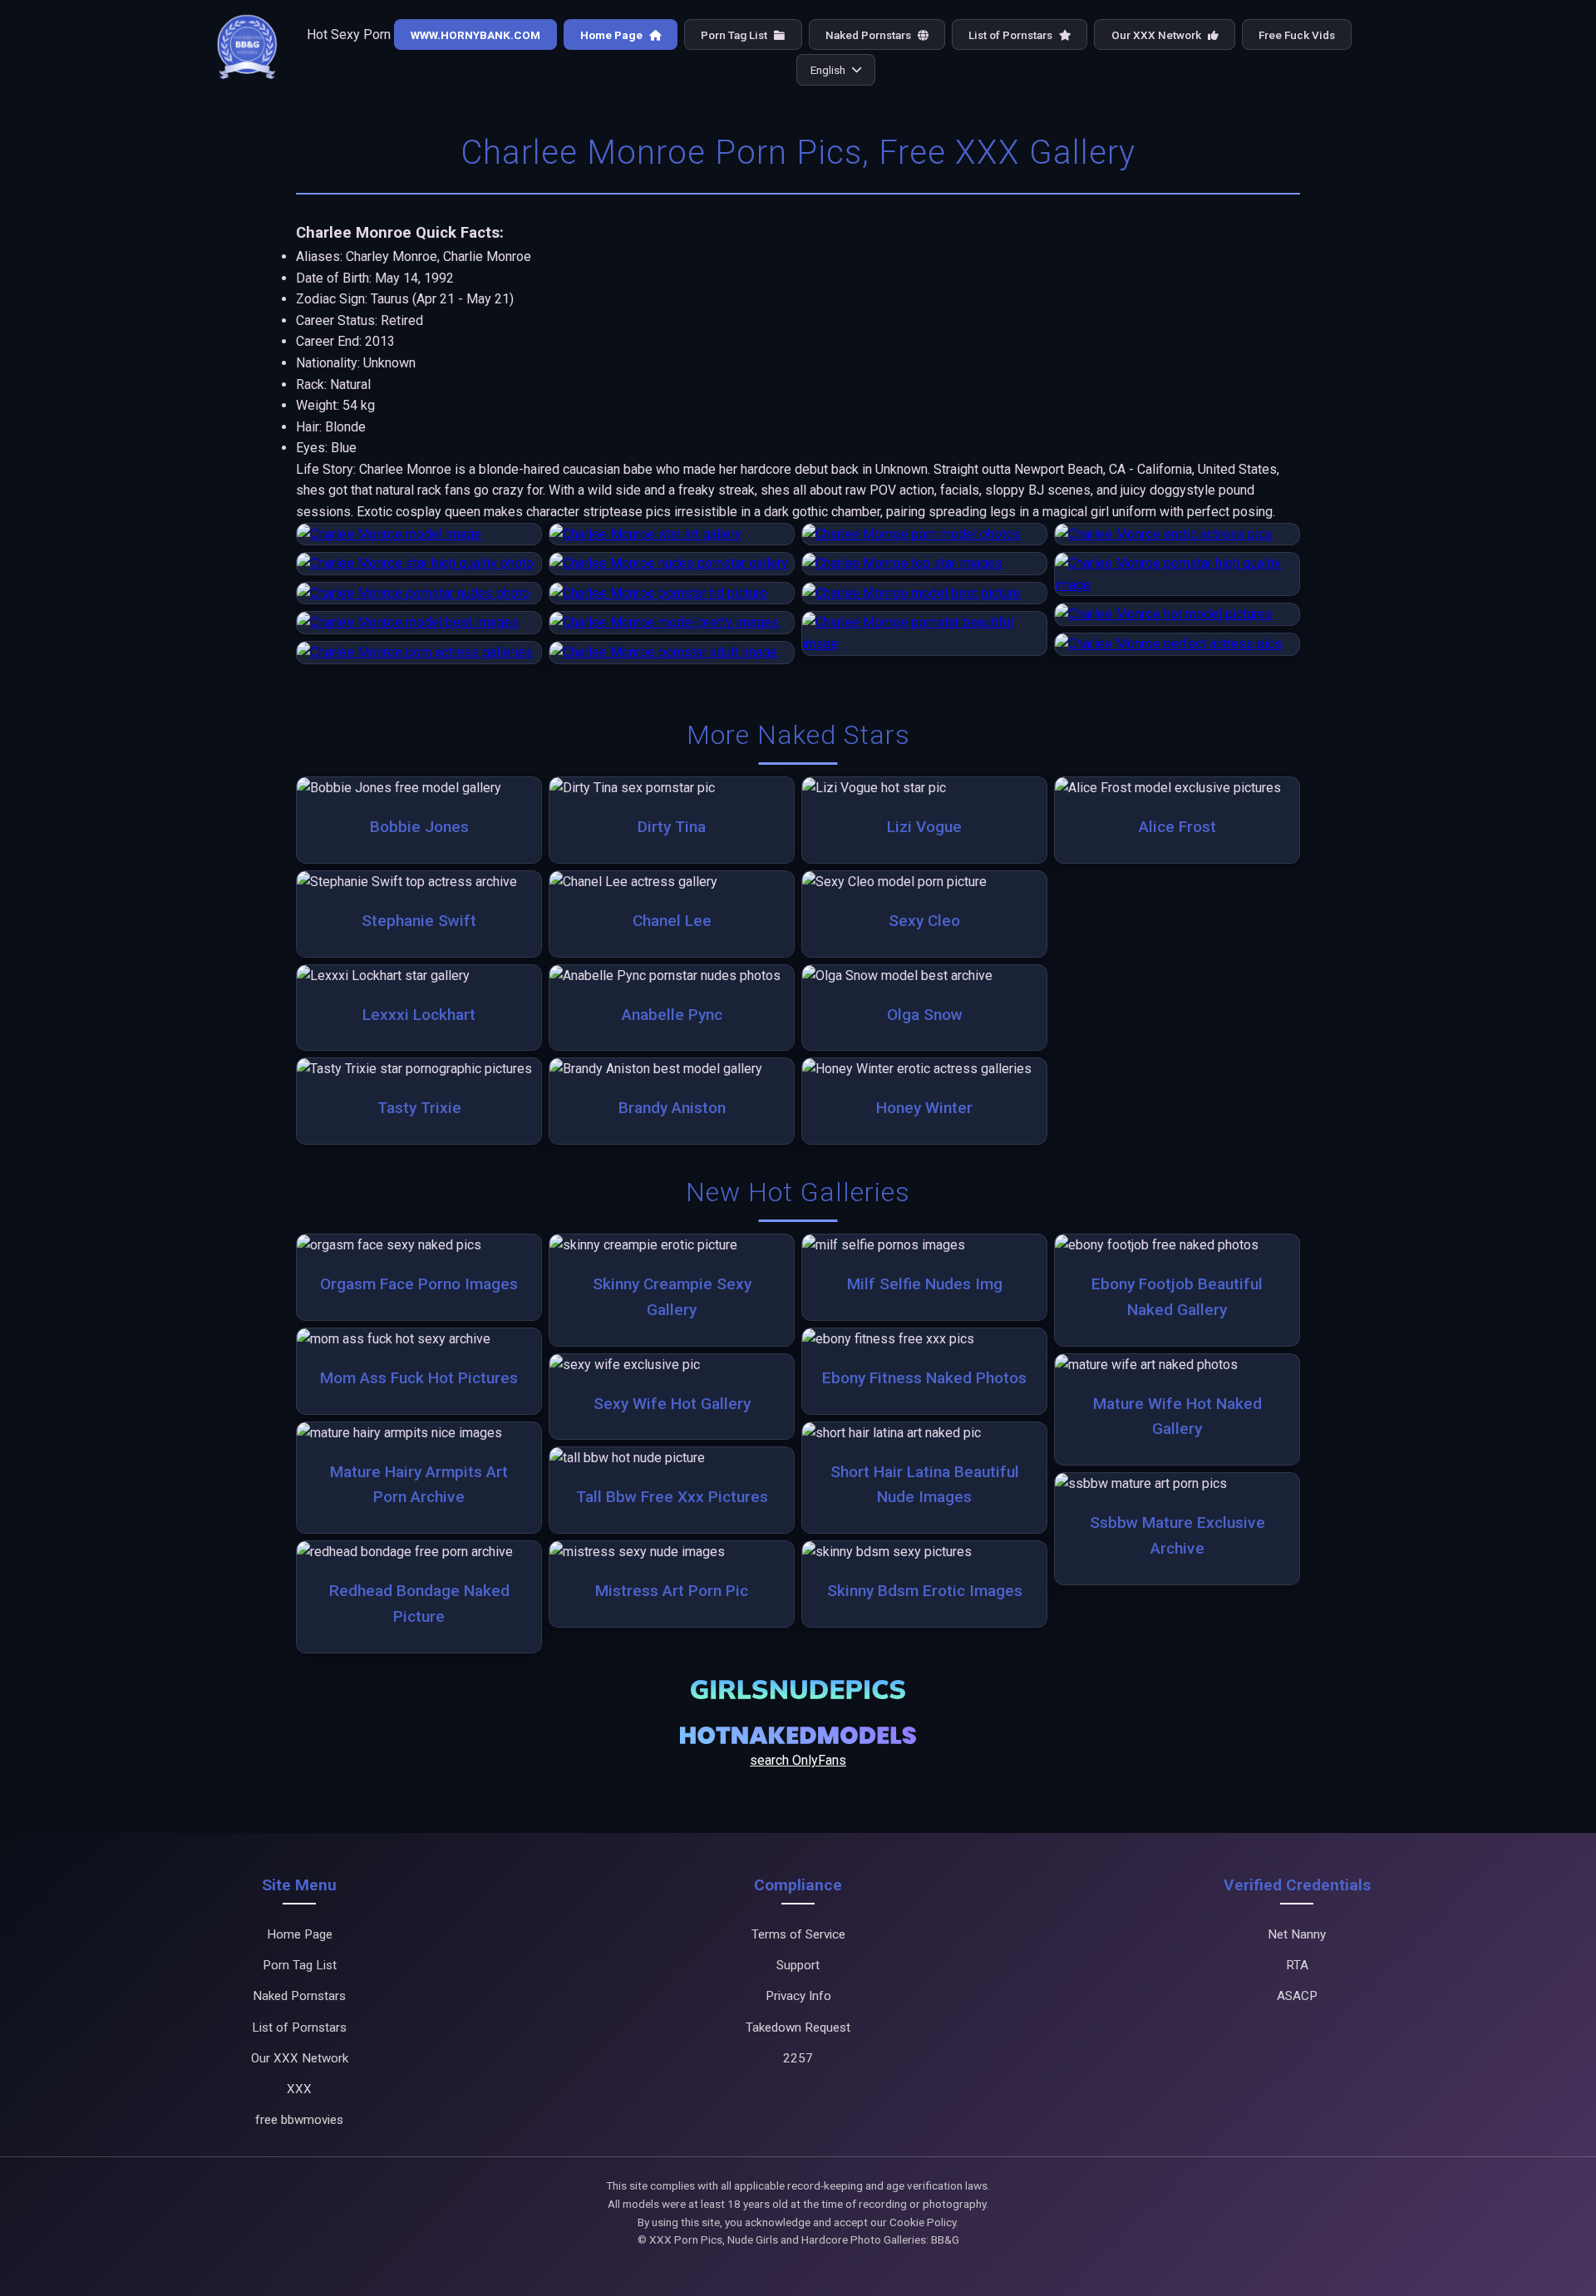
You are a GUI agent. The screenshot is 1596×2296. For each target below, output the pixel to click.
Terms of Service (798, 1934)
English (828, 70)
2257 (798, 2058)
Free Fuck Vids (1297, 35)
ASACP (1297, 1996)
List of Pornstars (1012, 35)
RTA (1297, 1965)
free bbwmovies (299, 2120)
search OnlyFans (798, 1760)
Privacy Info (798, 1996)
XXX (299, 2089)
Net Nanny (1297, 1934)
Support (798, 1965)
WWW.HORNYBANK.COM (475, 35)
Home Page (613, 35)
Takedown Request (798, 2027)
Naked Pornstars (869, 35)
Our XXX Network (1158, 35)
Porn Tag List (735, 35)
